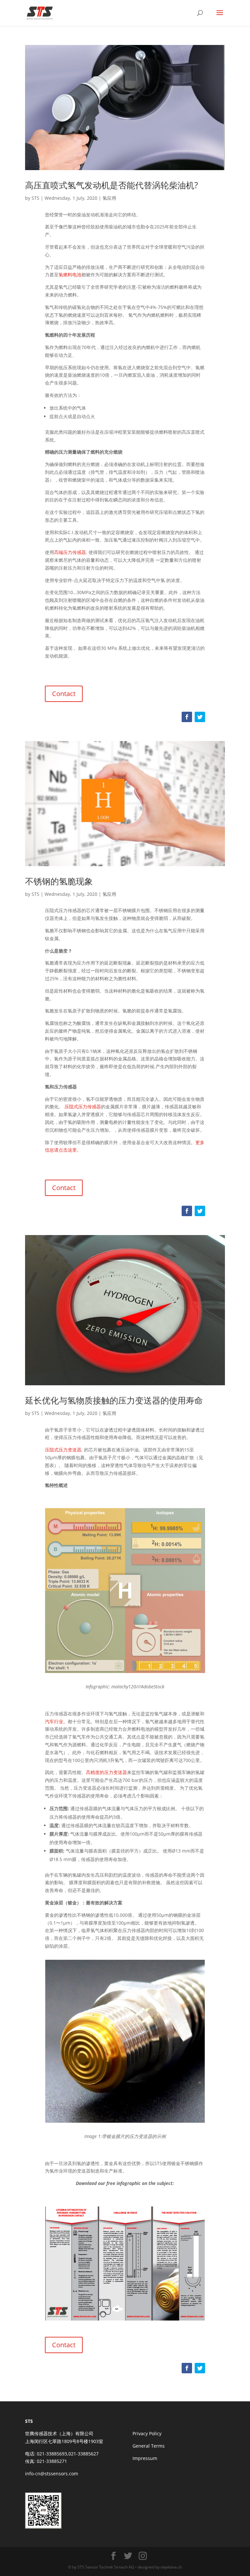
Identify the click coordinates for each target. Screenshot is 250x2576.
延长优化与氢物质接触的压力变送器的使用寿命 (114, 1400)
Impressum (145, 2458)
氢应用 (109, 198)
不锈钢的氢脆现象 (59, 881)
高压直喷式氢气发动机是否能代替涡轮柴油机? (111, 185)
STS (35, 198)
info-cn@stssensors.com (52, 2474)
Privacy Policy (147, 2433)
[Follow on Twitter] (200, 717)
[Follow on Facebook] (187, 717)
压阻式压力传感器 (83, 1106)
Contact (64, 694)
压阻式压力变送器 (63, 1450)
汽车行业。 (56, 1721)
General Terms (149, 2446)
